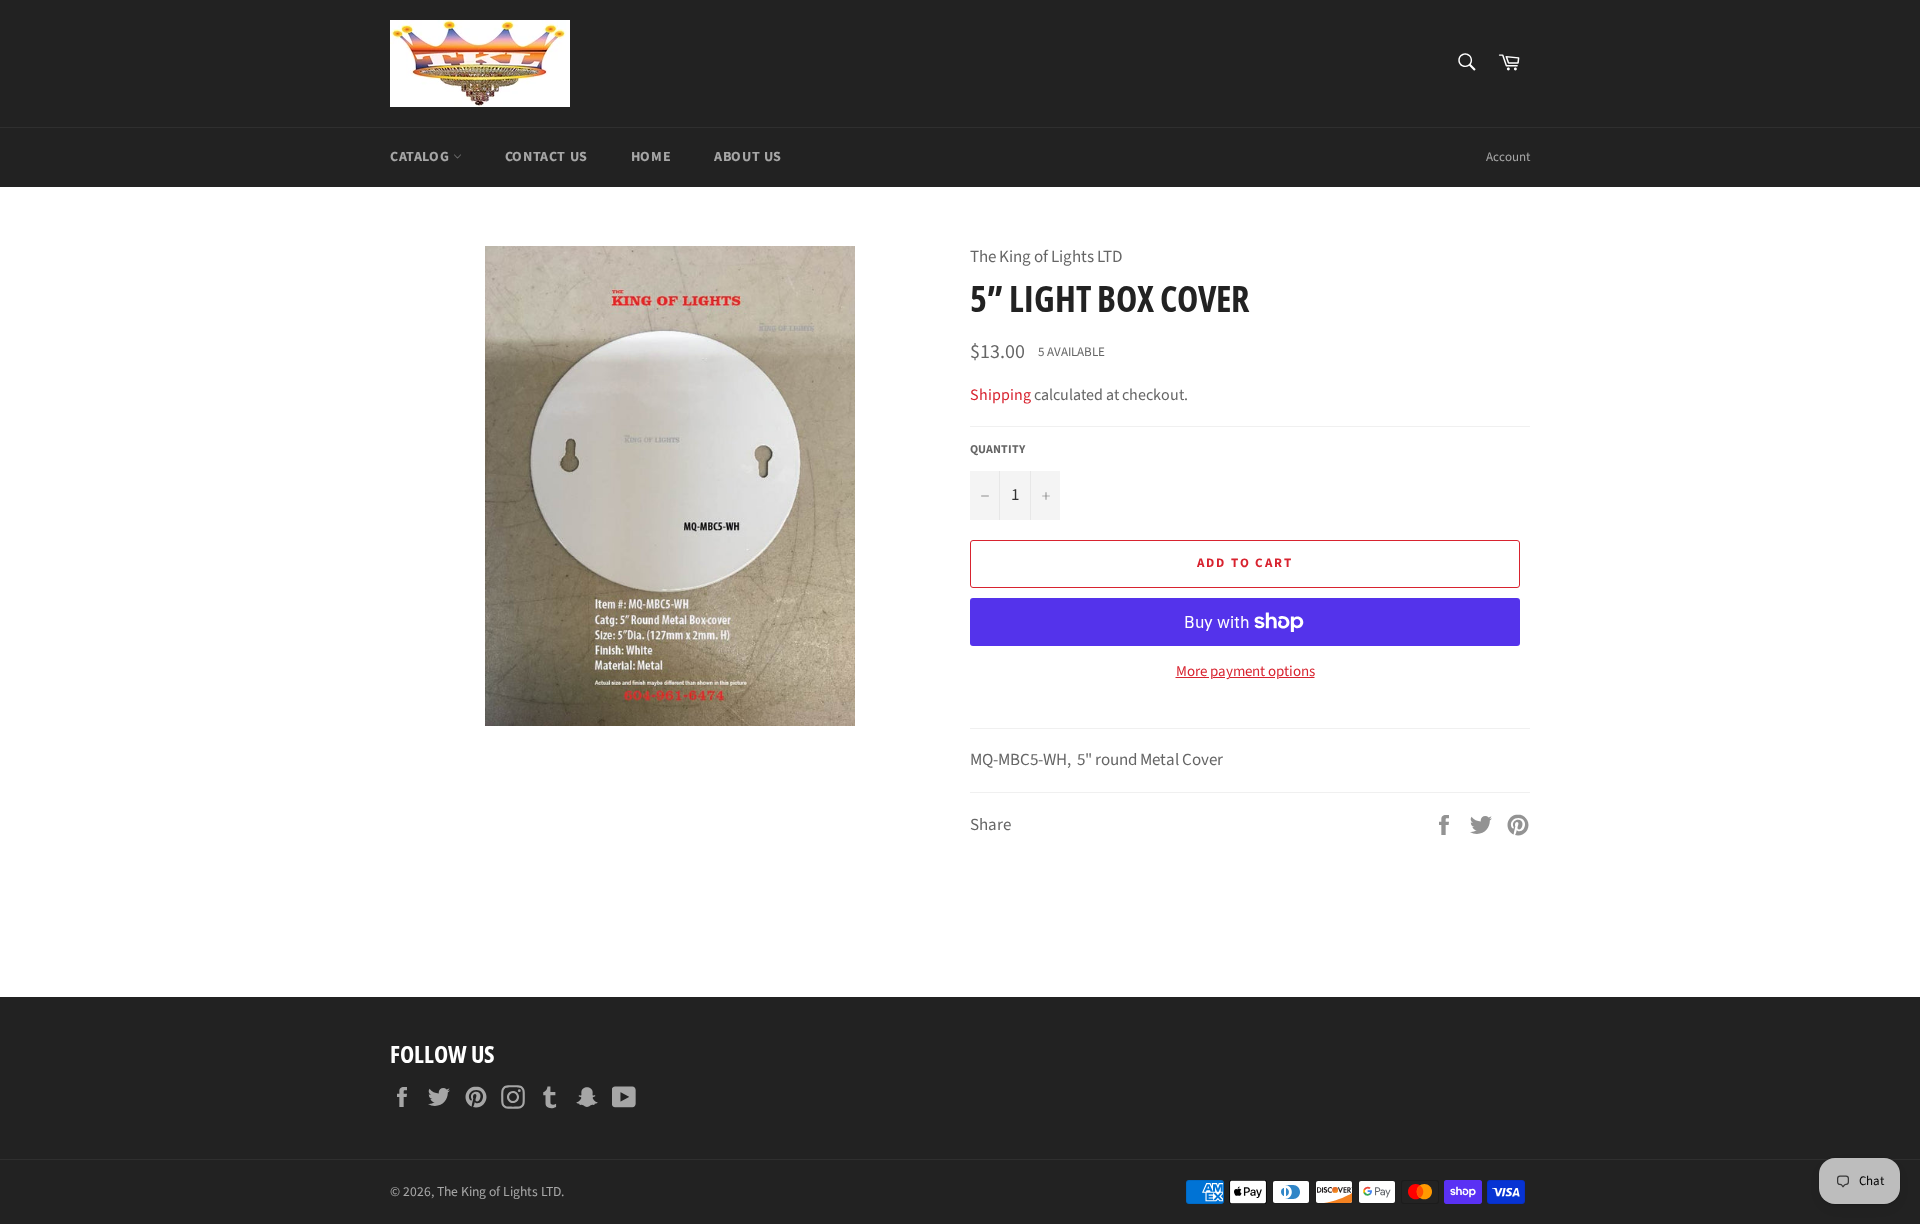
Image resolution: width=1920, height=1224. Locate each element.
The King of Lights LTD (499, 1191)
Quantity (997, 450)
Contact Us (546, 157)
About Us (748, 157)
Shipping (1000, 395)
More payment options (1245, 672)
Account (1508, 157)
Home (651, 157)
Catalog (421, 157)
